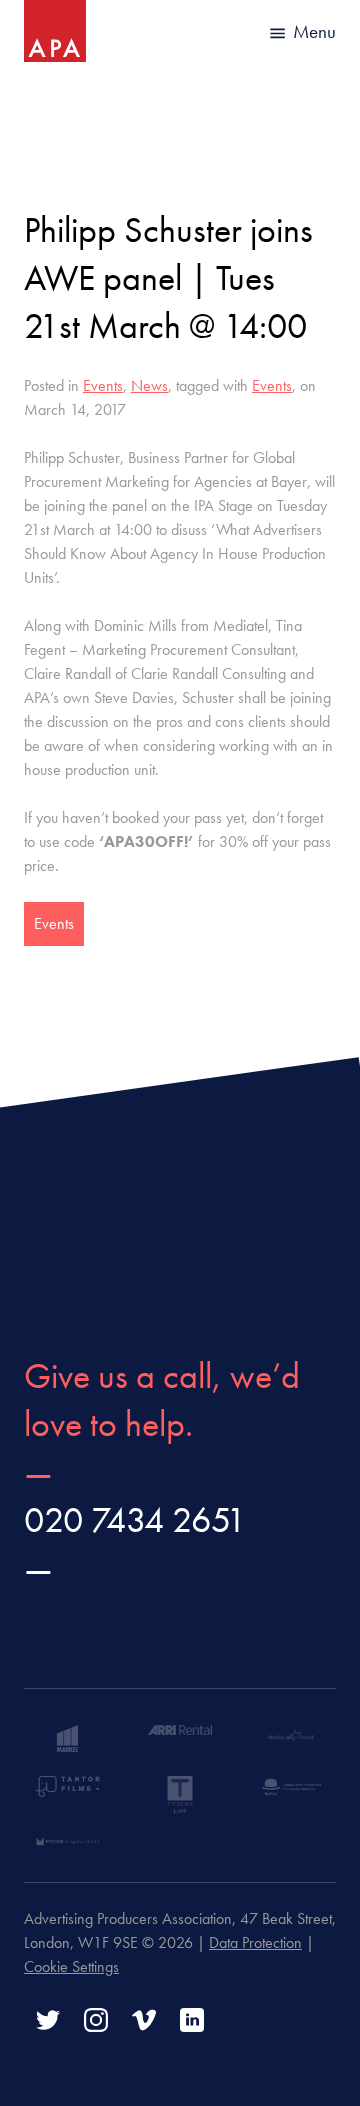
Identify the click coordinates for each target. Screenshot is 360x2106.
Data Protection (255, 1942)
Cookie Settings (71, 1966)
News (149, 385)
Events (103, 385)
